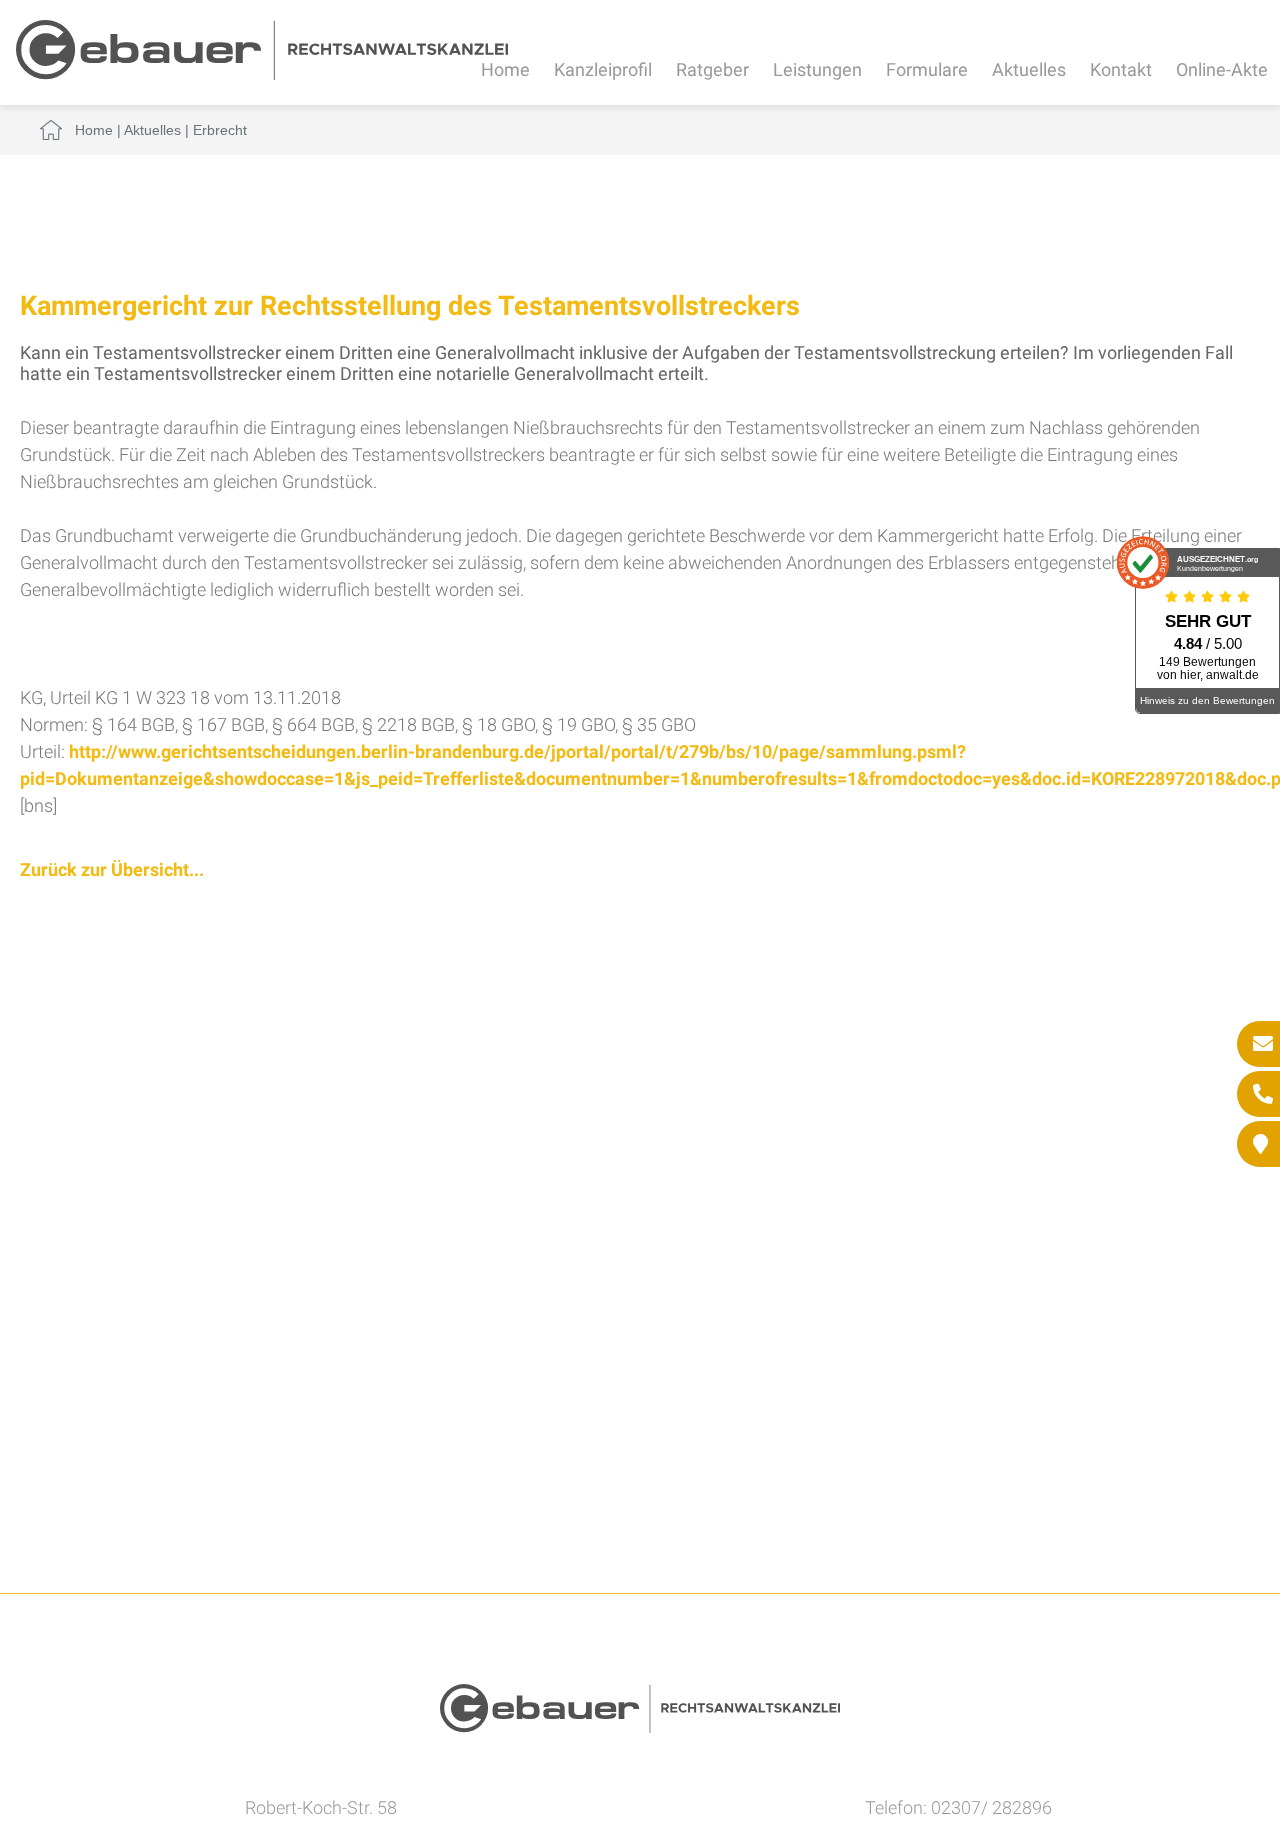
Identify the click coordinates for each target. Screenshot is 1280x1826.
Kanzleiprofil (603, 69)
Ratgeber (712, 69)
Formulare (927, 69)
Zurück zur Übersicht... (112, 869)
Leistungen (817, 69)
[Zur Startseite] (262, 73)
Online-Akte (1222, 69)
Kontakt (1121, 69)
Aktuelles (1029, 69)
